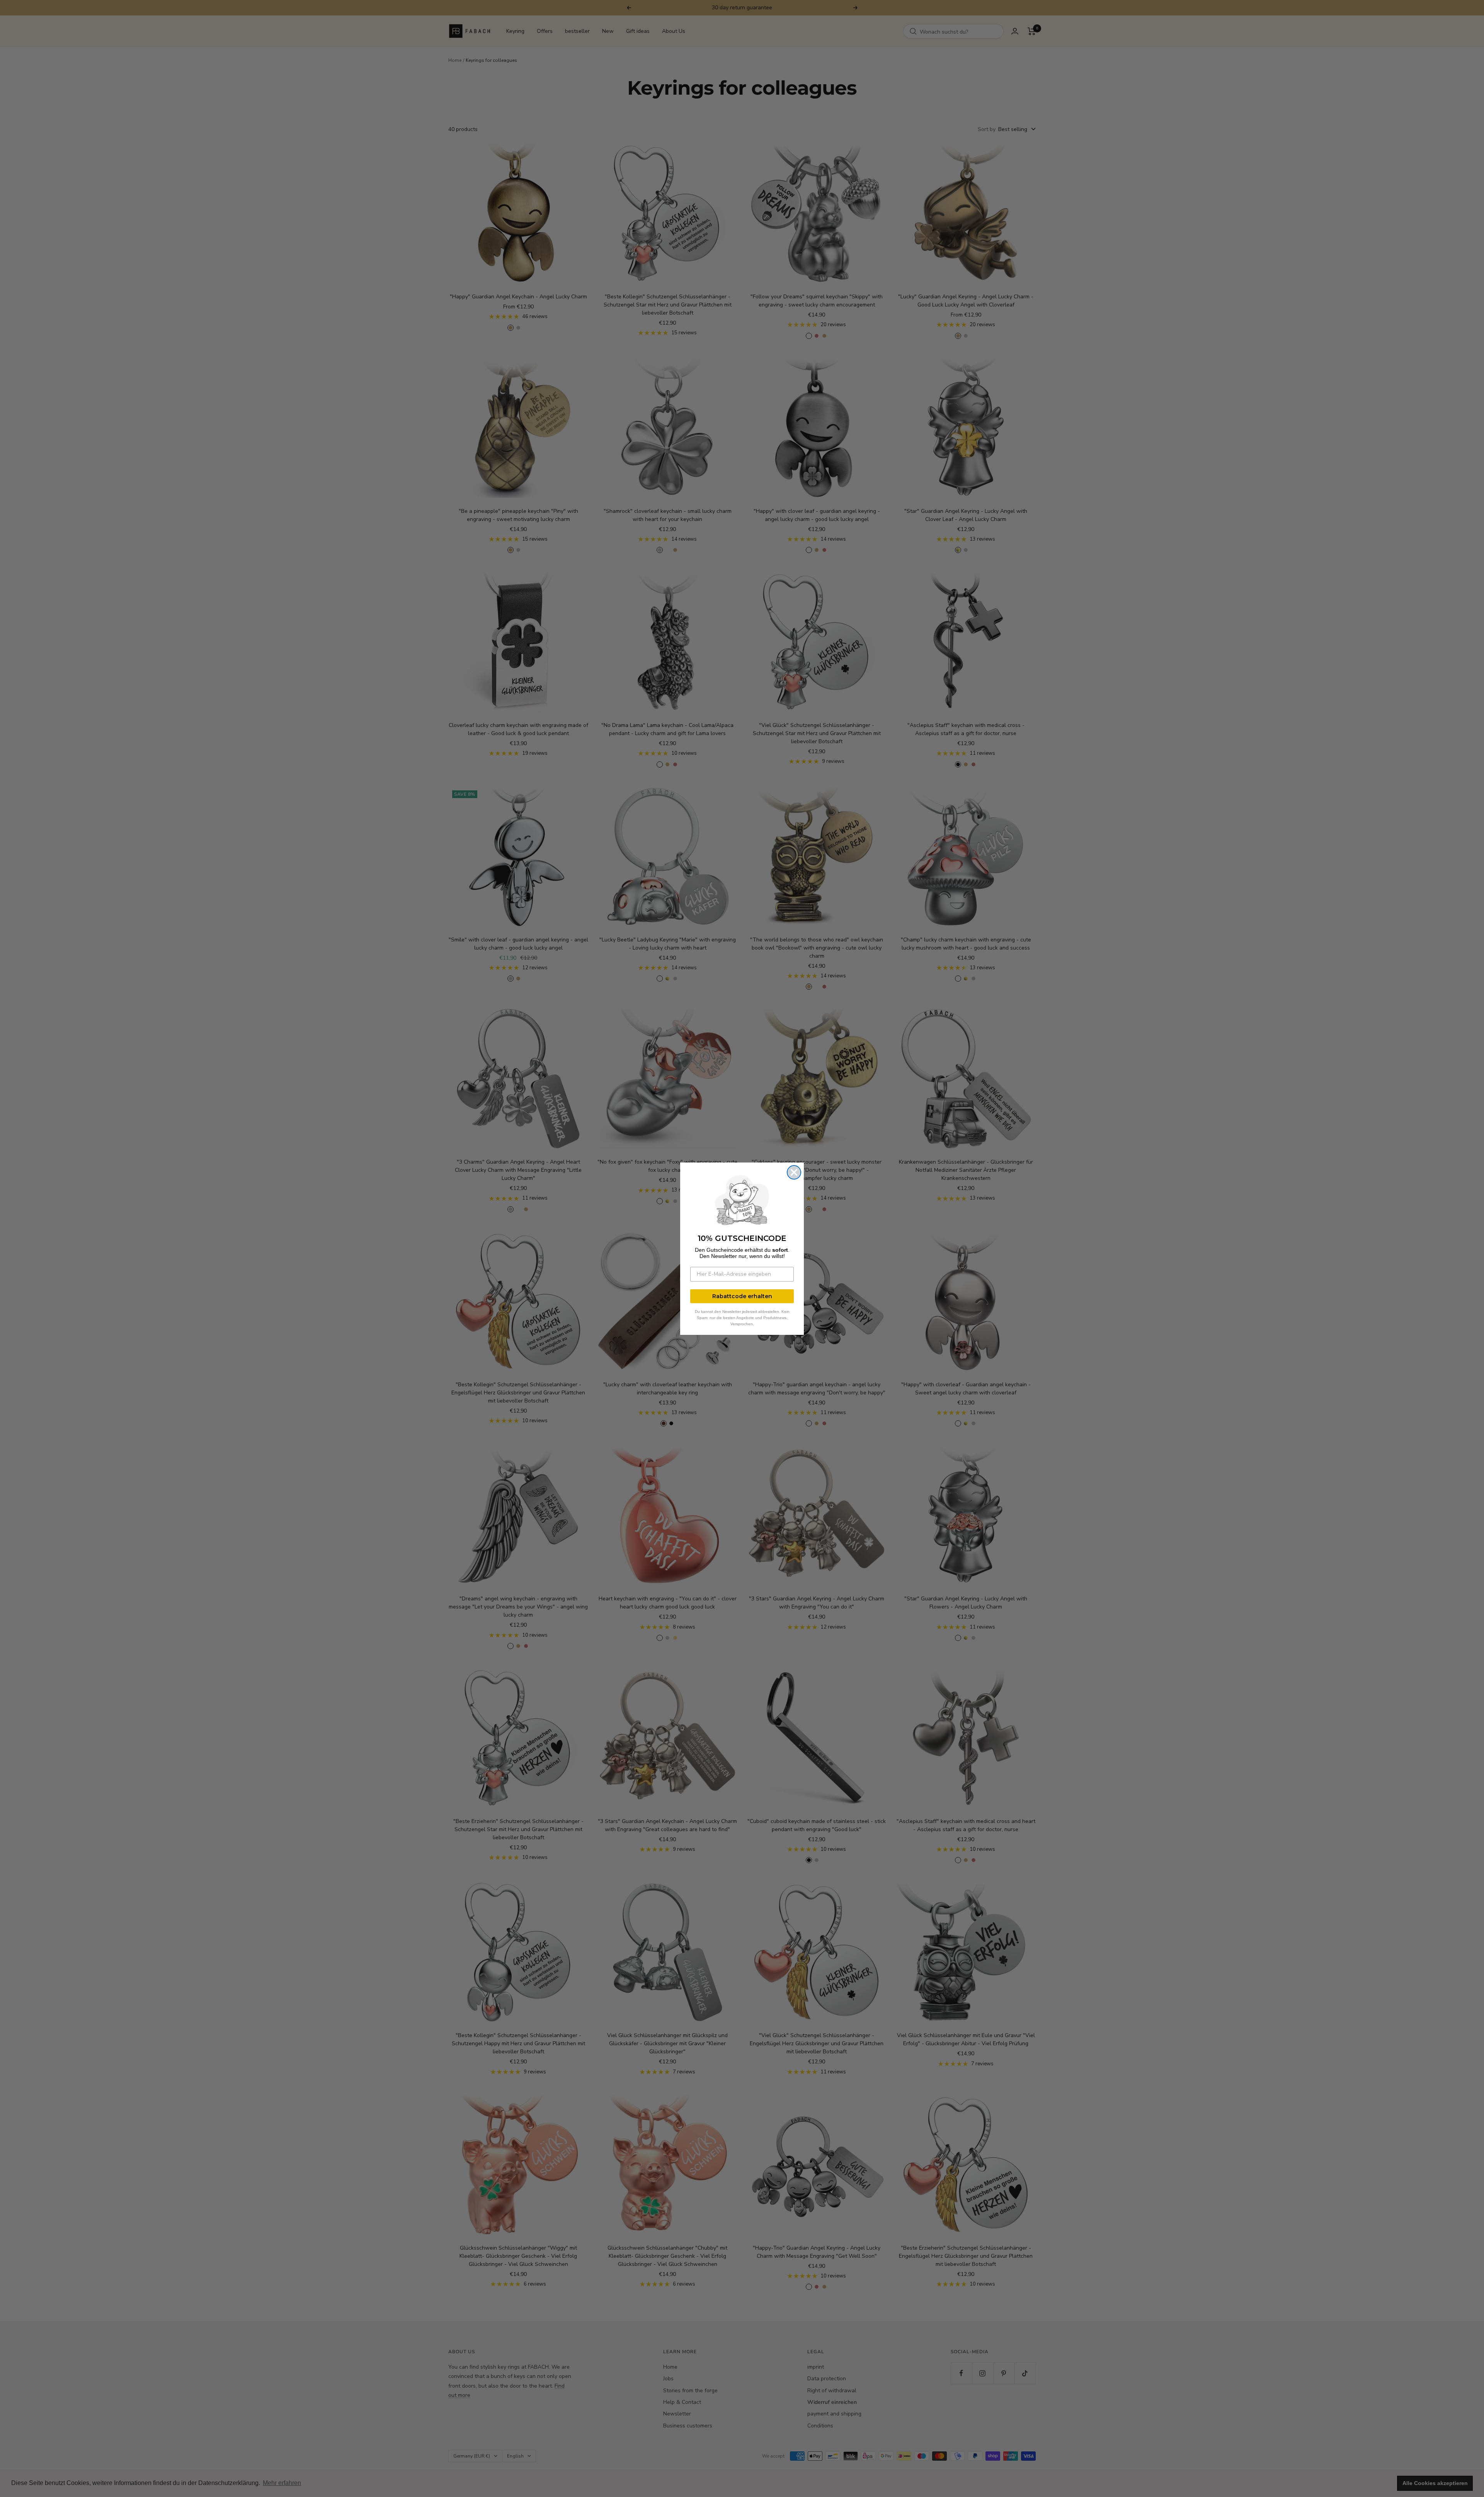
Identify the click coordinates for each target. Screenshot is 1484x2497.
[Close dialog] (794, 1172)
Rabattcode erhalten (742, 1296)
